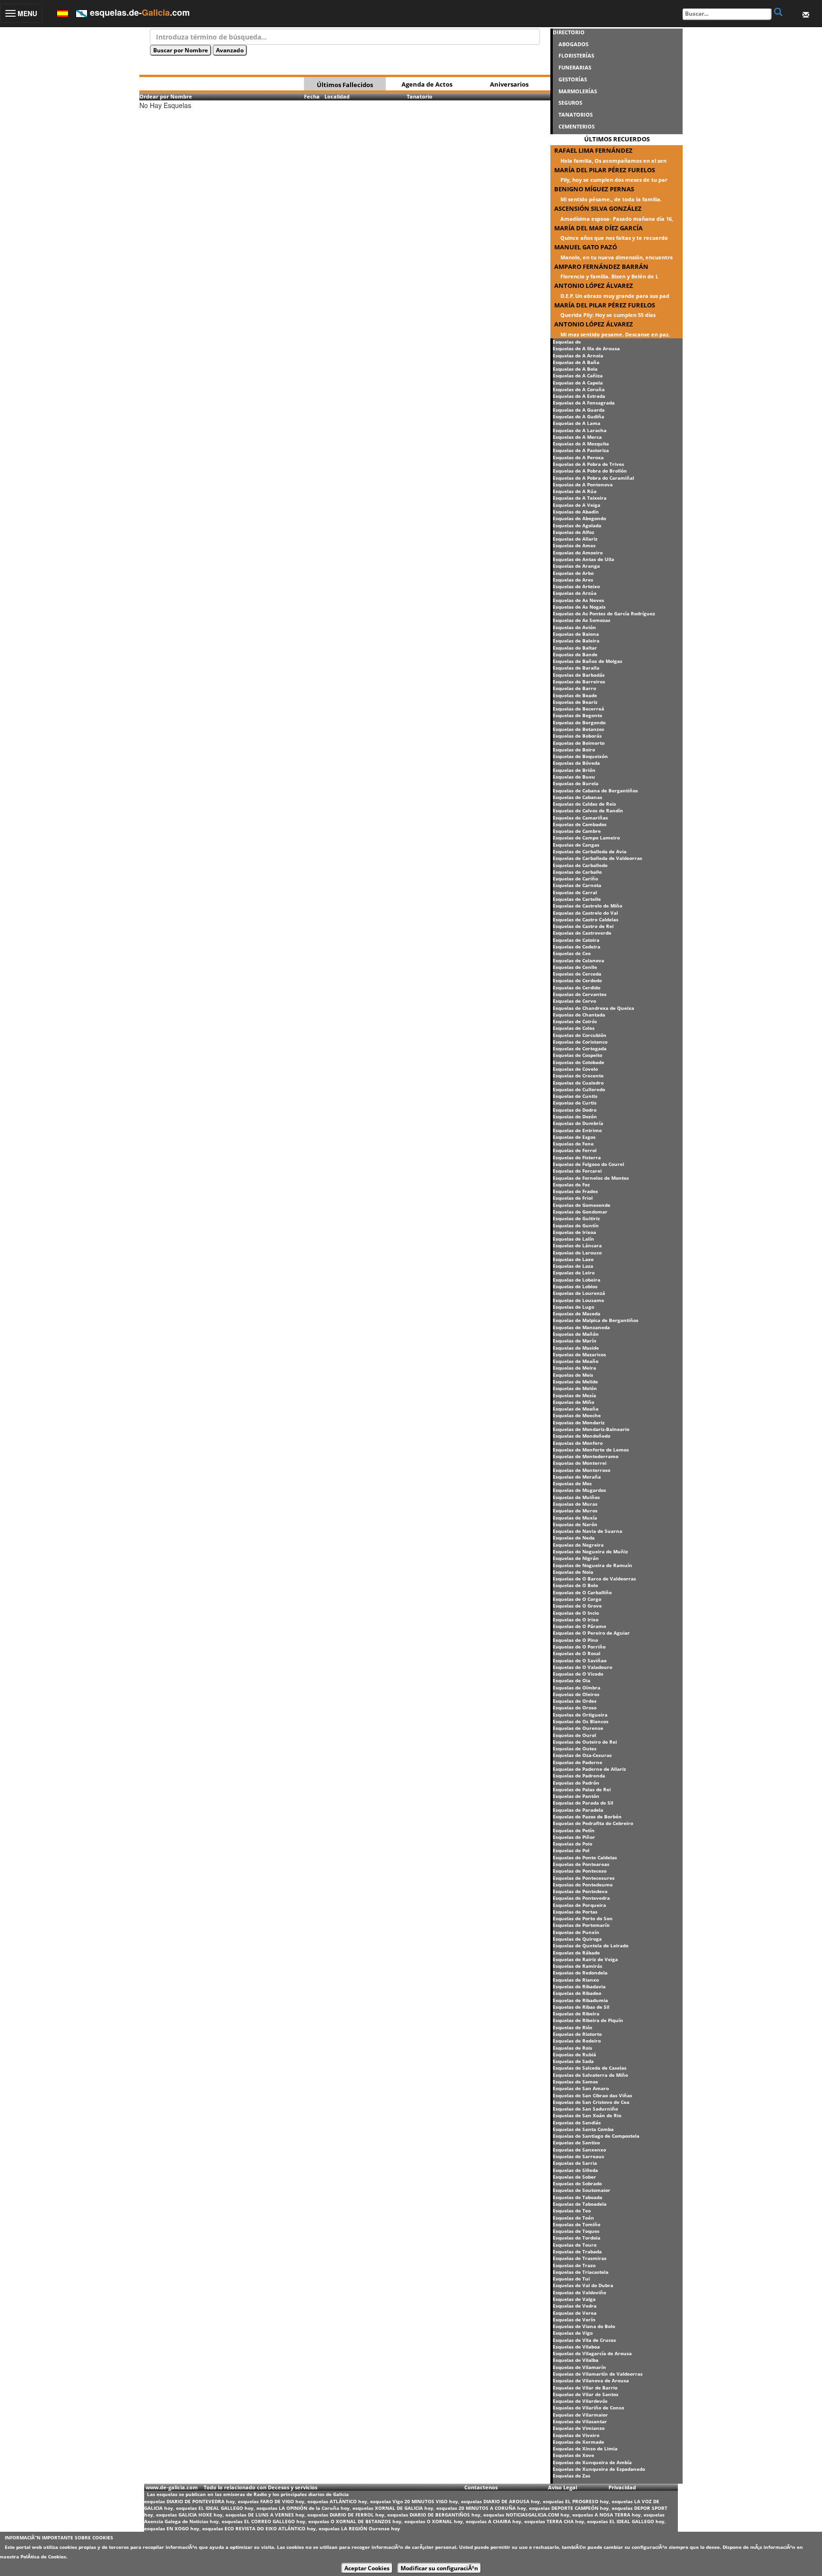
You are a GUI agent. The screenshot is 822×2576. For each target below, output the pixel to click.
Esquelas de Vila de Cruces (584, 2340)
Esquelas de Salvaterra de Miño (590, 2075)
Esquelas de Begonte (577, 715)
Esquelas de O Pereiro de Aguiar (591, 1633)
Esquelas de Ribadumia (580, 2000)
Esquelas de (567, 342)
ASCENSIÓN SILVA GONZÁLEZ (598, 208)
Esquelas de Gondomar (580, 1212)
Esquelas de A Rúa (575, 491)
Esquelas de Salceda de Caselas (590, 2068)
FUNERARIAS (575, 67)
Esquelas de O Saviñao (580, 1660)
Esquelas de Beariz (575, 702)
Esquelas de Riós (572, 2027)
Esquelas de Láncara (577, 1245)
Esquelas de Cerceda (577, 974)
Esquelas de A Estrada (579, 396)
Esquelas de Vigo (573, 2333)
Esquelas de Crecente (578, 1076)
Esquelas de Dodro (575, 1110)
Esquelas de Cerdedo (577, 980)
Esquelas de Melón (575, 1388)
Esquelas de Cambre (577, 831)
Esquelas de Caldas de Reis (584, 804)
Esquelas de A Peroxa (578, 457)
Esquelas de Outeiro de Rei (585, 1742)
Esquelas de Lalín (573, 1239)
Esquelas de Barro (574, 688)
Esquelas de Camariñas (580, 818)
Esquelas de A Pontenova (583, 484)
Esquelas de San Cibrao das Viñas (592, 2095)
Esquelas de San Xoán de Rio (587, 2115)
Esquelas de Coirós (575, 1021)
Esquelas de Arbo (573, 573)
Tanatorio (420, 96)
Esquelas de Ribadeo (577, 1993)
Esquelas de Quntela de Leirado (591, 1945)
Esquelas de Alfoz (573, 532)
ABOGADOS (573, 44)
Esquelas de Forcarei (577, 1171)
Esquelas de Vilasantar (580, 2421)
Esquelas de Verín (574, 2319)
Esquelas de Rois (572, 2048)
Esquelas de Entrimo (577, 1130)
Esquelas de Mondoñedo (582, 1436)
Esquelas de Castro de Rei (583, 926)
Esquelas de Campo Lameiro (586, 838)
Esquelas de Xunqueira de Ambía (592, 2462)
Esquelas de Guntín (576, 1225)
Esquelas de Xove (573, 2455)
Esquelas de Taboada (577, 2197)
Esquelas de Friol (573, 1198)
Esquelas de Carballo (577, 872)
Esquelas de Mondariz (579, 1422)
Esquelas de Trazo (574, 2265)
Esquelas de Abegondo (579, 518)
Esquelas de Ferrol (575, 1150)
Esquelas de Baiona (576, 634)
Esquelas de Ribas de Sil (581, 2007)
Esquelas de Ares (573, 580)
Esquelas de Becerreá (578, 709)
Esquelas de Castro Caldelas (586, 919)
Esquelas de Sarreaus (578, 2156)
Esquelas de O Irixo (576, 1619)
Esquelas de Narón (575, 1524)
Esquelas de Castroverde (582, 933)
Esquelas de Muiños (576, 1497)
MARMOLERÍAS (578, 91)
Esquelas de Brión (574, 770)
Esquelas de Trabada (577, 2251)
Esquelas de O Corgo (577, 1599)
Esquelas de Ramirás (577, 1966)
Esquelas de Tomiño (577, 2224)
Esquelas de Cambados (580, 824)
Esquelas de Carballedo (580, 865)
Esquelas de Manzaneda (581, 1327)
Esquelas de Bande (575, 654)
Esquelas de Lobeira (577, 1280)
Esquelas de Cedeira (577, 947)
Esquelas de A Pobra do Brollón (590, 471)
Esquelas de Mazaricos (579, 1354)
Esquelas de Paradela (578, 1810)
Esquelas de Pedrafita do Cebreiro (593, 1823)
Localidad (337, 96)
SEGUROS (570, 103)
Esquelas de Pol (571, 1850)
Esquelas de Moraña (577, 1477)
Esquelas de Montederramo (586, 1456)
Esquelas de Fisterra (577, 1157)
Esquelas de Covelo (575, 1069)
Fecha (312, 96)
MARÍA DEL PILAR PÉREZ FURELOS (605, 170)
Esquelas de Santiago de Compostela (596, 2136)
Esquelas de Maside (576, 1348)
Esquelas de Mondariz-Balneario (591, 1429)
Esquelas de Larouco (577, 1253)
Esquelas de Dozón (575, 1116)
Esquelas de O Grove (577, 1606)
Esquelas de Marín (575, 1341)
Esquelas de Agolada (577, 525)
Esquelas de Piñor (574, 1837)
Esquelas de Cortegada (580, 1048)
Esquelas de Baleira (576, 641)
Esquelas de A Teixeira (580, 498)
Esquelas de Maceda (577, 1313)
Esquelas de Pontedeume (583, 1885)
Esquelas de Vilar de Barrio (585, 2388)
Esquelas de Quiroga (577, 1939)
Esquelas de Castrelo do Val (585, 913)
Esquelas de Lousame (578, 1300)
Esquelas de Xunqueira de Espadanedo (599, 2469)
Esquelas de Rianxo (576, 1980)
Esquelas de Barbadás (579, 675)
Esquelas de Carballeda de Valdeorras (597, 858)
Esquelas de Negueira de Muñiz (590, 1551)
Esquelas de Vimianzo (579, 2428)
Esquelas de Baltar (575, 648)
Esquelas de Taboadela (580, 2204)
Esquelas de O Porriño (579, 1647)
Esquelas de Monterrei (580, 1463)
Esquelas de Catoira (576, 940)
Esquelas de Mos (572, 1483)
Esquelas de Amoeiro (578, 553)
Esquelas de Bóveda (576, 763)
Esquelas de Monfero (578, 1443)
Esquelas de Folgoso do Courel (588, 1164)
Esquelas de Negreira (578, 1545)
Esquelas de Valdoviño (579, 2292)
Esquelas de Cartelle (577, 899)
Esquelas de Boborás (577, 736)
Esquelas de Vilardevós (580, 2401)
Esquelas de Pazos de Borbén (587, 1816)
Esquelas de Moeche (577, 1415)
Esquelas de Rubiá (574, 2054)
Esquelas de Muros (575, 1510)
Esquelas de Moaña (576, 1409)
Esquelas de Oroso (575, 1707)
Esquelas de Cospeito (577, 1055)
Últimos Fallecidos (345, 85)
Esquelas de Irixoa (574, 1232)
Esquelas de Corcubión (580, 1035)
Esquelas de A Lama (577, 423)
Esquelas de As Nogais (579, 607)
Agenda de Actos (427, 84)
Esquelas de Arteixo (576, 586)
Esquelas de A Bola (575, 369)
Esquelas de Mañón (576, 1334)
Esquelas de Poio (572, 1844)
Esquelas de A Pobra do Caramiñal (593, 478)
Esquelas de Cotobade (578, 1062)
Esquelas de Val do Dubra (583, 2285)
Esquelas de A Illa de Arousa (586, 348)
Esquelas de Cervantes (580, 994)
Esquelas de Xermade (578, 2442)
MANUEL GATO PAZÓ (586, 247)
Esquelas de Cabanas (577, 797)
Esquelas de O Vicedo (578, 1674)
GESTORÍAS (573, 79)
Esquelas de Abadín (576, 512)
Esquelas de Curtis (575, 1103)
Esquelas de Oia (572, 1680)
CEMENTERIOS (577, 126)
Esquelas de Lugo (573, 1307)
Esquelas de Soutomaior (582, 2190)
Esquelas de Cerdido (577, 987)
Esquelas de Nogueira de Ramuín (592, 1565)
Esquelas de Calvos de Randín (588, 810)
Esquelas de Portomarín (581, 1925)
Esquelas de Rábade (576, 1953)
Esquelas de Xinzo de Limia (585, 2448)
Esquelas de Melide (575, 1382)
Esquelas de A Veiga (577, 505)
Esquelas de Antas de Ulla (583, 559)
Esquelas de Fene (573, 1144)
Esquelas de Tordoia (577, 2238)
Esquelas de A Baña (576, 362)
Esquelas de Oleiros (576, 1694)
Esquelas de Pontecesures (584, 1878)
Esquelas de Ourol (574, 1735)
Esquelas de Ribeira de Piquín (588, 2020)
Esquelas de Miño (573, 1402)
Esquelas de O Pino (575, 1640)
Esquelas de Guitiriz (576, 1218)
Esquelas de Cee (572, 953)
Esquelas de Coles (574, 1028)
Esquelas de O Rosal (577, 1653)
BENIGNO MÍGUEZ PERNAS (594, 189)
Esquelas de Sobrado (577, 2183)
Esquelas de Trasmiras (580, 2258)
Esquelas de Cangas (576, 845)
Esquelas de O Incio (576, 1613)
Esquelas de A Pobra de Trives (588, 464)
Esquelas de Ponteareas (581, 1864)
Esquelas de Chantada (579, 1015)
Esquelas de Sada (573, 2061)
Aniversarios (509, 84)
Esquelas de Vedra (575, 2306)
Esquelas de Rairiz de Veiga (585, 1959)
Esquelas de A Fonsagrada (584, 403)
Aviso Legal (563, 2487)
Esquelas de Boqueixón (580, 756)
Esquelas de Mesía (574, 1395)
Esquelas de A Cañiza (578, 375)
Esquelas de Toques (576, 2231)
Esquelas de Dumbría (578, 1123)
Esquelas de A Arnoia (578, 355)
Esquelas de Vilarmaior (580, 2415)
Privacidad (622, 2487)
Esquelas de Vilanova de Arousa (591, 2380)
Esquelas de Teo (572, 2211)
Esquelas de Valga (574, 2299)
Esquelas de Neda (574, 1538)
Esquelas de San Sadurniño (585, 2109)
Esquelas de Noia (573, 1572)
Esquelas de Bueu (574, 777)
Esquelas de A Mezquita (581, 444)
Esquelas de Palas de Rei (582, 1789)
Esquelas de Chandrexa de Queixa (593, 1008)
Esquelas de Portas (575, 1912)
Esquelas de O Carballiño (582, 1592)
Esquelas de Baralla (576, 668)
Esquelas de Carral (575, 892)
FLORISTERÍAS (576, 55)
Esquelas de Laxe (573, 1259)
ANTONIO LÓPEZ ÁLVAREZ (594, 286)
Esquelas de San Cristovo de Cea (591, 2102)
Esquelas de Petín (574, 1830)
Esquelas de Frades (575, 1191)
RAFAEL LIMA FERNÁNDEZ (593, 150)
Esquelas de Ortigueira (580, 1715)
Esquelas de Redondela (580, 1973)
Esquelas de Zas (572, 2476)
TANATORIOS (576, 114)
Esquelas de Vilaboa (576, 2347)
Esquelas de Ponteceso (580, 1871)
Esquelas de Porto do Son (583, 1918)
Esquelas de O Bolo (575, 1585)
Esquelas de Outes (575, 1748)
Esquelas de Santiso (576, 2142)
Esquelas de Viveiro (576, 2435)
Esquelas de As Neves (578, 600)
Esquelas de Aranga (576, 566)
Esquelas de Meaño (576, 1361)
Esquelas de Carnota (577, 885)
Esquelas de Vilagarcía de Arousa (592, 2353)
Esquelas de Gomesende (582, 1205)
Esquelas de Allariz (575, 539)
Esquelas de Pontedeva (580, 1891)
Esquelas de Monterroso (582, 1470)
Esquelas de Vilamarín (579, 2367)
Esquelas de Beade (575, 695)
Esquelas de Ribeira (576, 2013)
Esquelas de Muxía (575, 1518)
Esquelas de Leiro (574, 1273)
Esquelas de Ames (574, 545)
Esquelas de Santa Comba (583, 2129)
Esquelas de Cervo (574, 1001)
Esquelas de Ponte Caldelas (585, 1857)
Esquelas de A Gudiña (578, 416)
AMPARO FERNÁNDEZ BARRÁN (601, 266)
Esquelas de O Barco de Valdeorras (594, 1579)
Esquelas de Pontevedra (581, 1898)
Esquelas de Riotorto (577, 2034)
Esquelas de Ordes (575, 1701)
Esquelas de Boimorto (579, 743)
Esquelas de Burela (576, 783)
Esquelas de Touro (575, 2245)
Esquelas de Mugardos (579, 1490)
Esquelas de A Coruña (579, 389)
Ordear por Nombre (166, 96)
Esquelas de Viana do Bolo (584, 2326)
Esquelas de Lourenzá (579, 1293)
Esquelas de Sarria (575, 2163)
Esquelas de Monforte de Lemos (591, 1450)
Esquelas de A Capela (578, 383)
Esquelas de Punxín (576, 1932)
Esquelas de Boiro (574, 750)
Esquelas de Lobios (575, 1286)
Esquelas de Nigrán (576, 1558)
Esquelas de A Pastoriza (581, 450)
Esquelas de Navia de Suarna (587, 1531)
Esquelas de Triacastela (581, 2272)
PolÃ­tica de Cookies (43, 2556)
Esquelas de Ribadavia (579, 1986)
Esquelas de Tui (571, 2279)
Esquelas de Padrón (576, 1783)
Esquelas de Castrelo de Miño (587, 906)
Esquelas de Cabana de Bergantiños (595, 790)
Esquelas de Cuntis (575, 1096)
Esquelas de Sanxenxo (579, 2150)
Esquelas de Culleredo (579, 1089)
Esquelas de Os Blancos (581, 1721)
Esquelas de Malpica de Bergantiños (596, 1320)
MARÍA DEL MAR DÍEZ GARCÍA (598, 228)
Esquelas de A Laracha (580, 430)
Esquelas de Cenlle (575, 967)
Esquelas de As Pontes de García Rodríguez (604, 613)
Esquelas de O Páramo (579, 1626)
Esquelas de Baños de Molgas (587, 661)
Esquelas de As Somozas (582, 620)
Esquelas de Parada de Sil (583, 1803)
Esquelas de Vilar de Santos (586, 2394)
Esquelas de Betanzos (578, 729)
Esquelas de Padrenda (579, 1776)
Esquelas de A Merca (577, 437)
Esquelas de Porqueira (579, 1905)
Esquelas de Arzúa (575, 593)
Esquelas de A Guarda (579, 410)
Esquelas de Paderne (577, 1762)
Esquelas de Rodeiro (577, 2041)
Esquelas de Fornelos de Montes (591, 1178)
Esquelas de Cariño (575, 878)
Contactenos (481, 2487)
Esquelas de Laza (573, 1266)
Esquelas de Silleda (575, 2170)
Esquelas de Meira (574, 1368)
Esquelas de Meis (573, 1375)
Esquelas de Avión (574, 627)
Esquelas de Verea (575, 2313)
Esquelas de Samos (575, 2082)
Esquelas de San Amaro (581, 2088)
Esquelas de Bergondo (579, 722)
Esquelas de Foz (571, 1184)
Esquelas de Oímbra (577, 1688)
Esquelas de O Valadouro (582, 1667)
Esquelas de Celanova (578, 960)
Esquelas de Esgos (574, 1137)
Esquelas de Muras (575, 1504)
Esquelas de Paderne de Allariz (589, 1769)
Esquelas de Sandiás (577, 2122)
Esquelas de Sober (574, 2177)
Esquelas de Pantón (576, 1796)
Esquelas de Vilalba (576, 2360)
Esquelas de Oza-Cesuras (582, 1755)
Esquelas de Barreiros (579, 681)
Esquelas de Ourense (578, 1728)
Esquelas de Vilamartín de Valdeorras (598, 2374)
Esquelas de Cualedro (578, 1083)
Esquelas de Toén (573, 2218)
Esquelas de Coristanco (580, 1042)
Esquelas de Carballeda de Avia (590, 851)
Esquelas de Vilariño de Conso (588, 2408)
